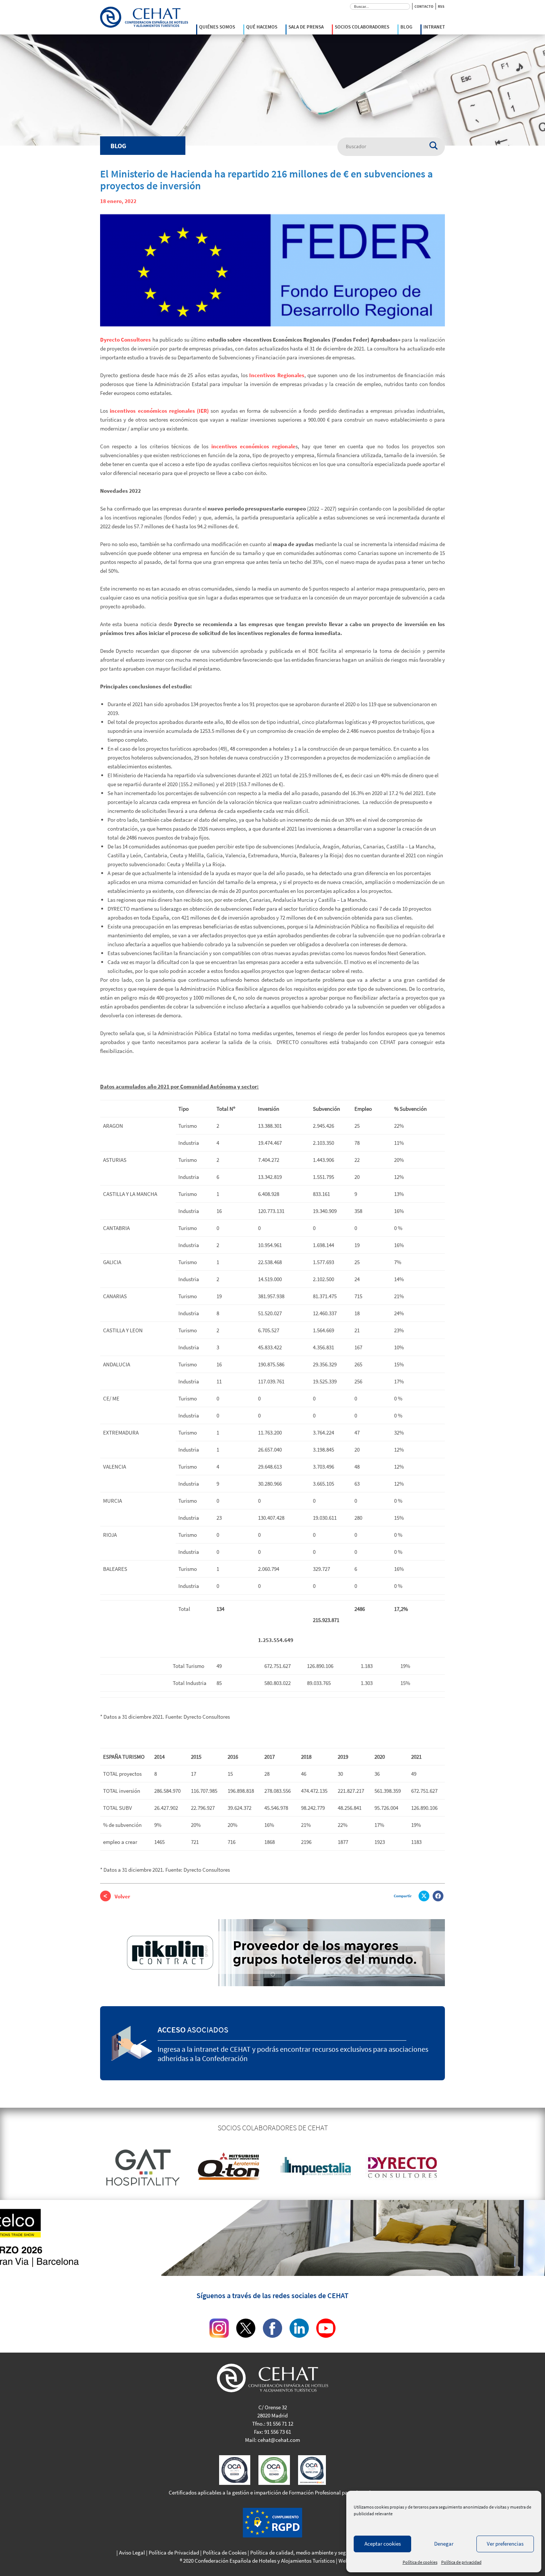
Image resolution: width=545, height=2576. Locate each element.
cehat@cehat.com (279, 2440)
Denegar (444, 2544)
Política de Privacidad (174, 2552)
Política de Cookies (225, 2552)
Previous (95, 2167)
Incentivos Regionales (276, 375)
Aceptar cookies (383, 2544)
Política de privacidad (461, 2562)
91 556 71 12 (280, 2424)
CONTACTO (424, 6)
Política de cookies (420, 2562)
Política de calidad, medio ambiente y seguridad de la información (326, 2552)
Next (450, 2167)
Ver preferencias (505, 2544)
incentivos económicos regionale (253, 446)
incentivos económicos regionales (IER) (159, 411)
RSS (441, 6)
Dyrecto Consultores (125, 340)
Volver (122, 1896)
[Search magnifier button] (437, 143)
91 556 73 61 (278, 2432)
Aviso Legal (132, 2552)
